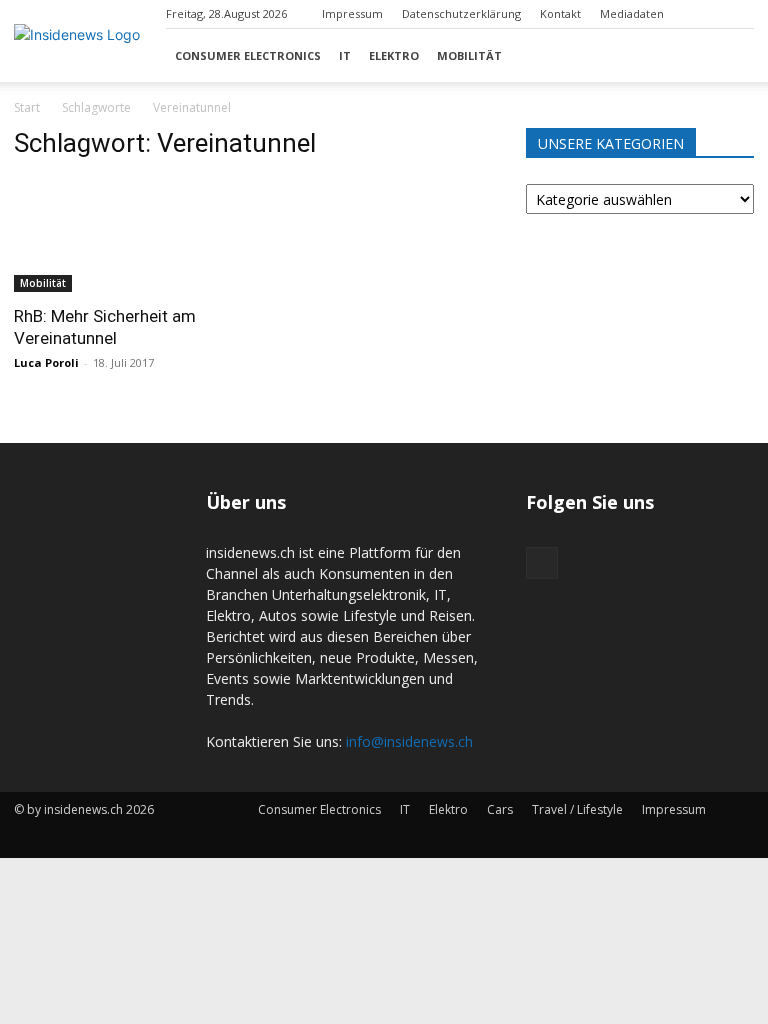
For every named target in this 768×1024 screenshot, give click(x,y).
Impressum (352, 13)
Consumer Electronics (248, 55)
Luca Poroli (46, 362)
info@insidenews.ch (409, 741)
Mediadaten (632, 13)
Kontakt (560, 13)
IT (345, 55)
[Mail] (739, 14)
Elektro (394, 55)
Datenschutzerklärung (461, 13)
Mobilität (469, 55)
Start (27, 107)
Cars (500, 809)
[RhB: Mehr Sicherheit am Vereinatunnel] (128, 235)
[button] (730, 55)
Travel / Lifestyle (577, 809)
